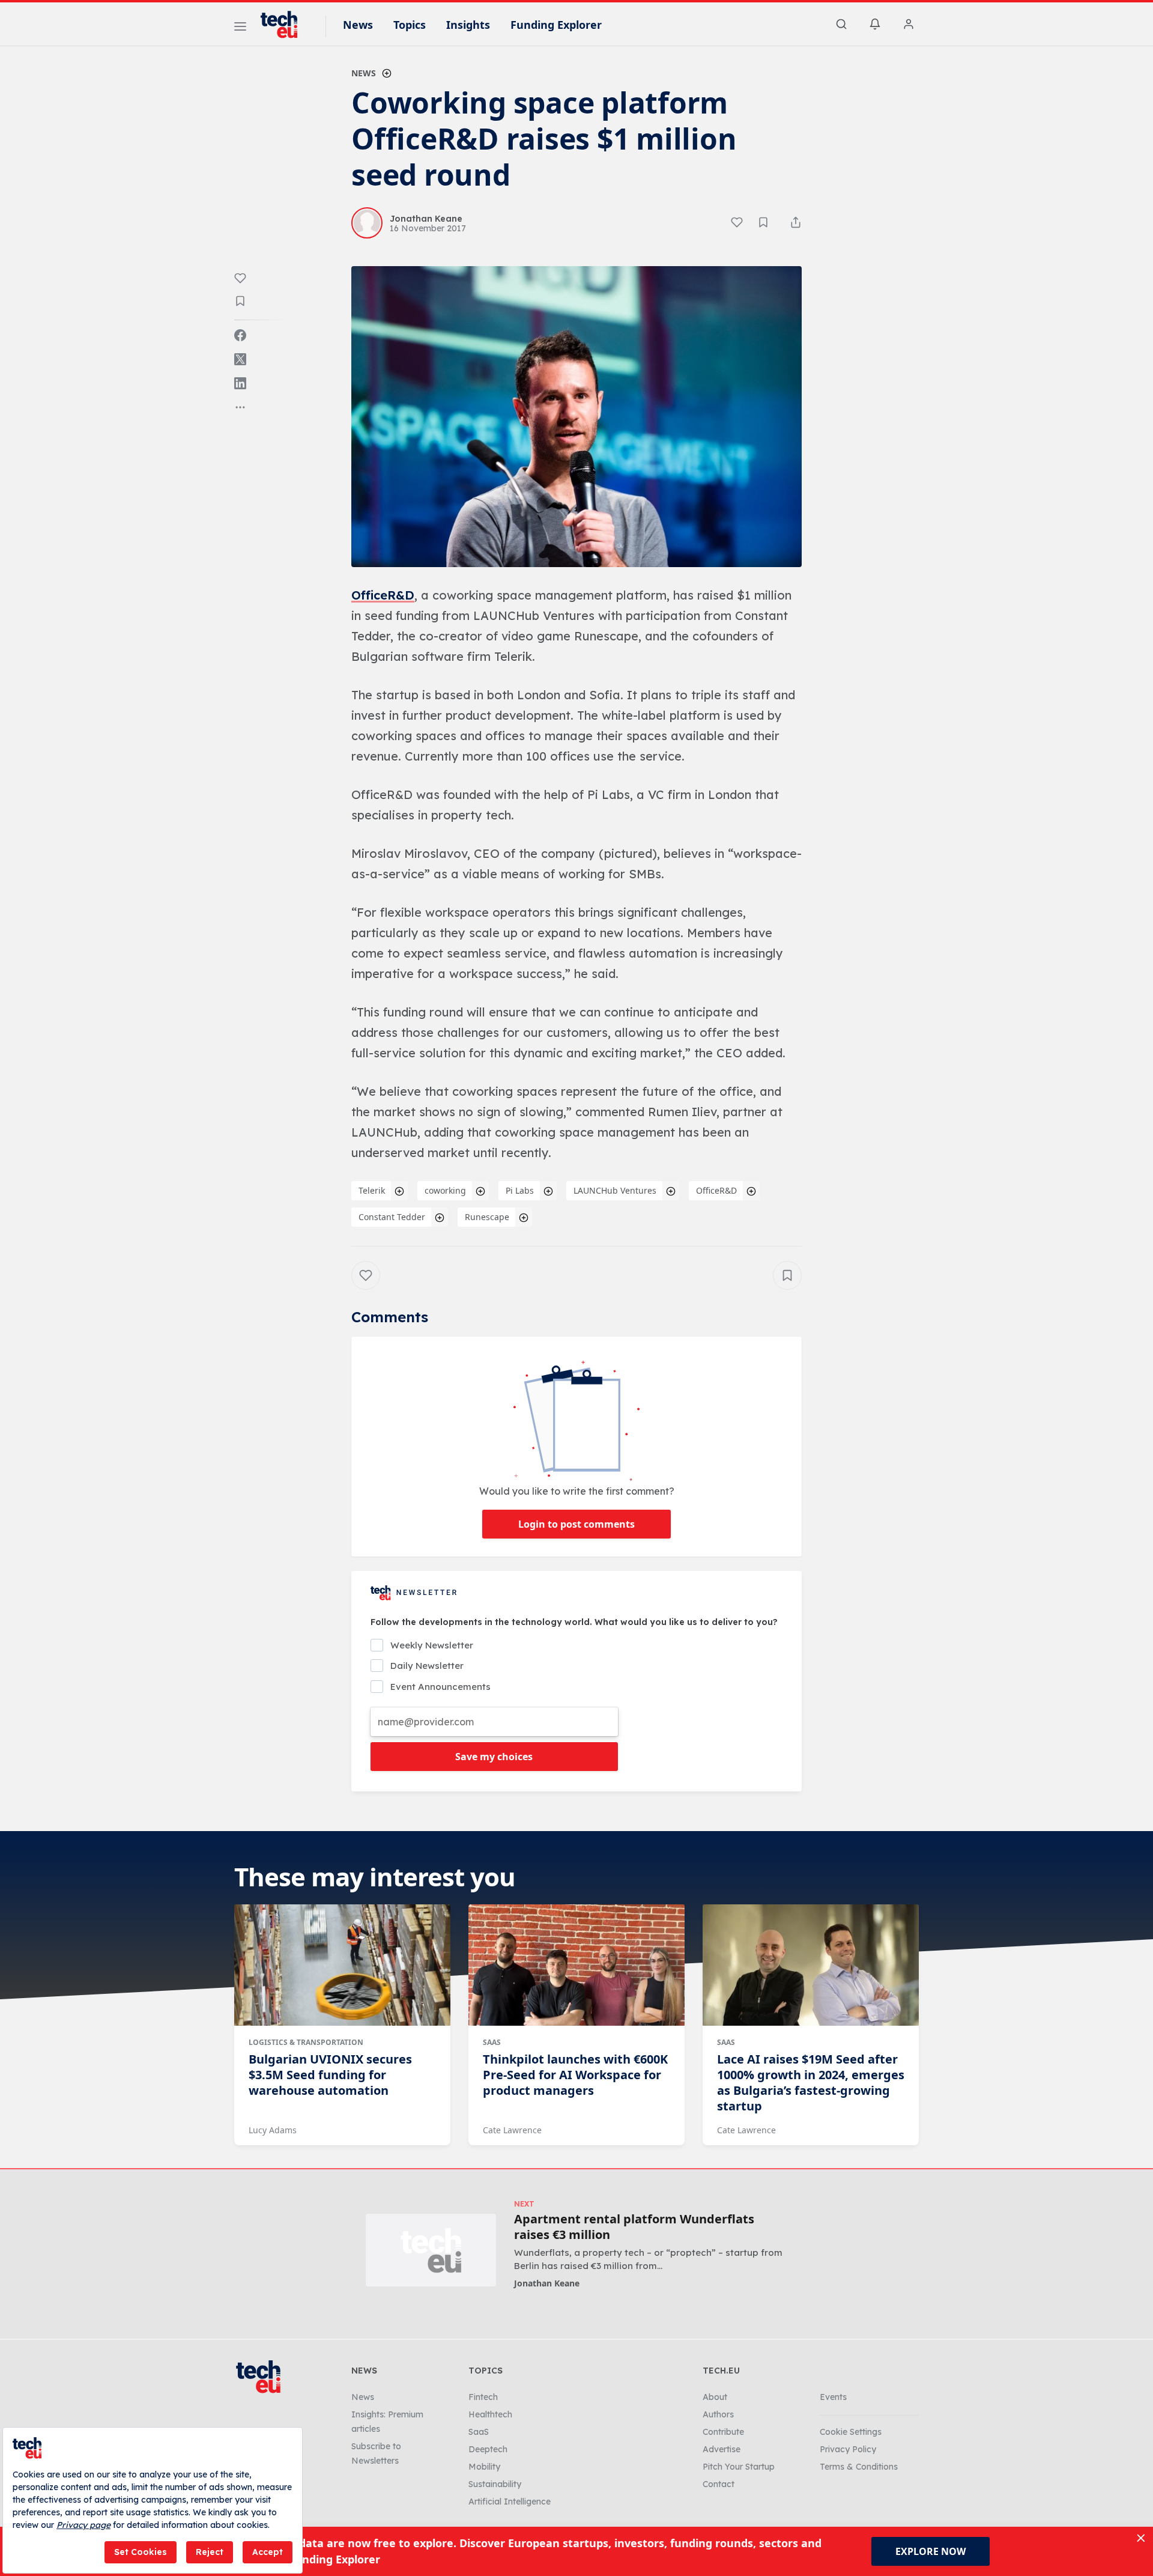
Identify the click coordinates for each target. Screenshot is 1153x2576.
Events (833, 2397)
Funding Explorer (556, 25)
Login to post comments (576, 1524)
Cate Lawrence (512, 2130)
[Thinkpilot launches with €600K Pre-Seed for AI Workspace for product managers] (576, 1965)
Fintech (483, 2397)
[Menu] (240, 28)
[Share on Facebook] (240, 335)
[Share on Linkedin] (240, 383)
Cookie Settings (851, 2432)
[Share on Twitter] (240, 359)
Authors (718, 2414)
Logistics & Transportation (306, 2042)
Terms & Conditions (859, 2467)
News (358, 25)
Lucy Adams (273, 2130)
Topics (410, 25)
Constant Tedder (392, 1217)
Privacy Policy (848, 2449)
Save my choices (494, 1757)
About (715, 2397)
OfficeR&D (383, 595)
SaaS (492, 2042)
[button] (576, 417)
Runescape (487, 1217)
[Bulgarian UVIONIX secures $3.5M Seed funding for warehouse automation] (342, 1965)
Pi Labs (520, 1190)
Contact (719, 2484)
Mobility (484, 2467)
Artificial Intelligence (510, 2502)
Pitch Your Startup (739, 2467)
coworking (445, 1190)
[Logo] (285, 25)
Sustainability (495, 2484)
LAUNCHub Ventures (615, 1190)
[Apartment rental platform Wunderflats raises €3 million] (431, 2250)
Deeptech (488, 2449)
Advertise (722, 2449)
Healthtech (490, 2414)
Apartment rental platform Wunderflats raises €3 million (634, 2227)
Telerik (372, 1190)
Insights (468, 25)
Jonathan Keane (547, 2283)
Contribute (723, 2432)
